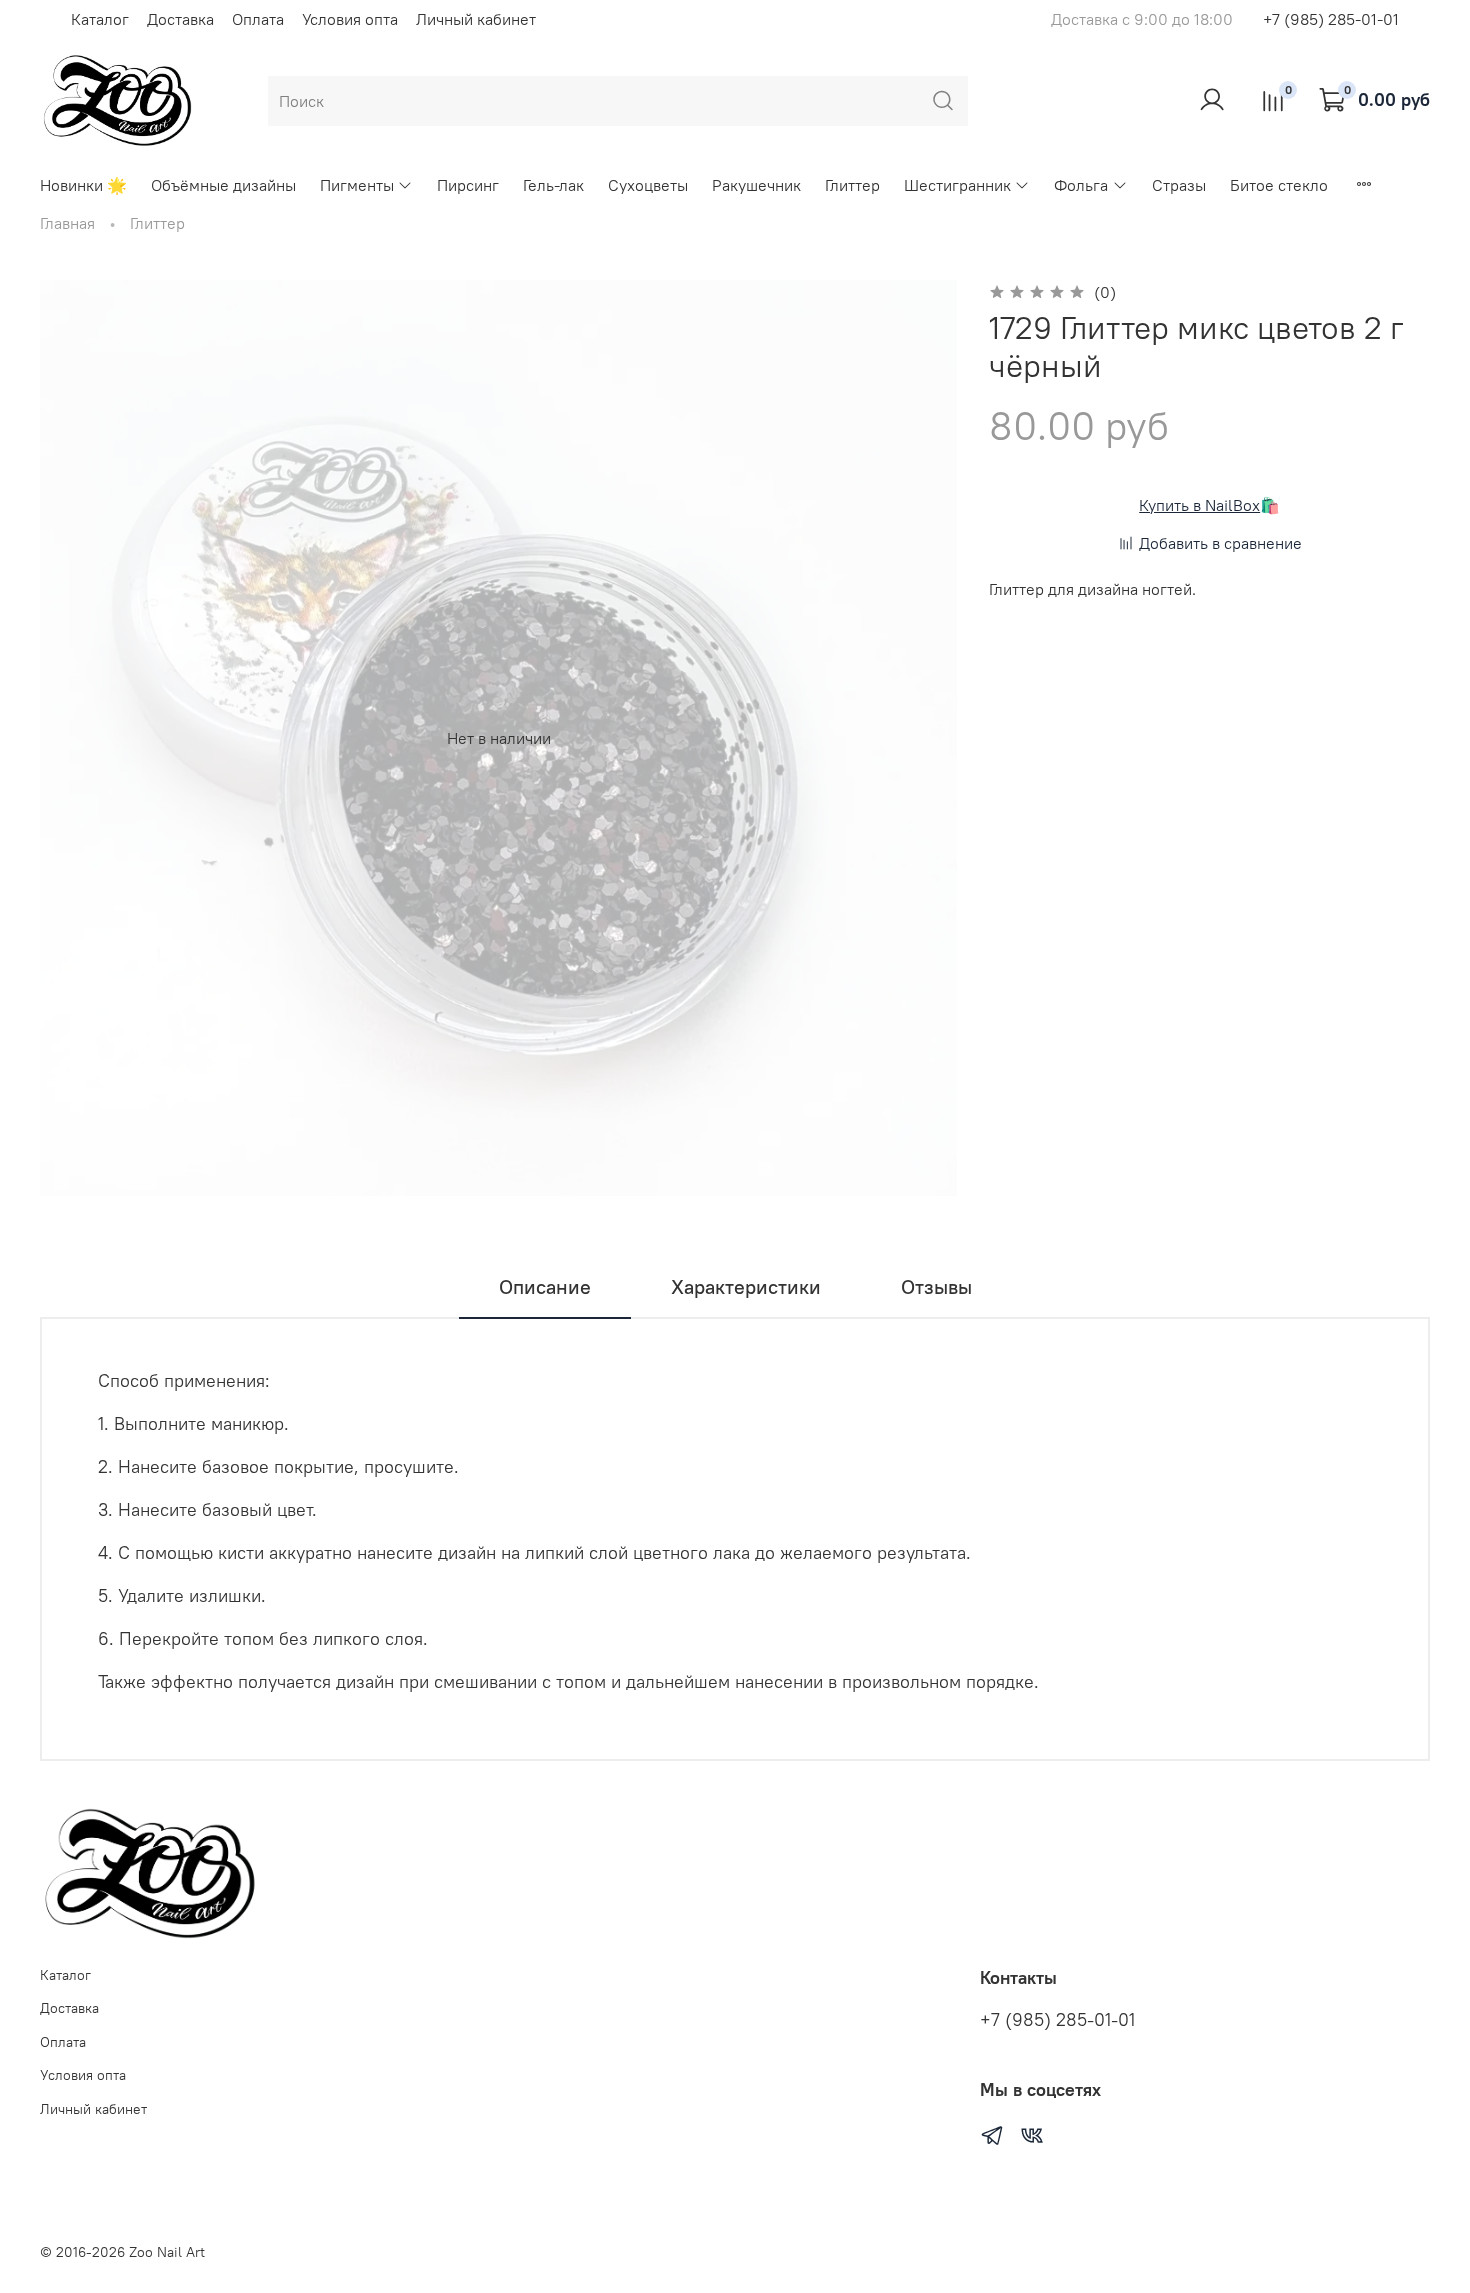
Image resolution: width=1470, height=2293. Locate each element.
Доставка (180, 19)
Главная (67, 223)
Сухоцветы (648, 185)
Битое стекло (1279, 185)
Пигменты (357, 185)
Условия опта (350, 19)
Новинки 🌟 (83, 185)
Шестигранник (957, 185)
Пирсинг (468, 185)
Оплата (258, 19)
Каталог (100, 19)
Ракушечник (756, 185)
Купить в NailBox (1199, 505)
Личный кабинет (476, 19)
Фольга (1081, 185)
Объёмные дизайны (223, 185)
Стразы (1179, 185)
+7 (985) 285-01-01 (1331, 19)
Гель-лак (553, 185)
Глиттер (852, 185)
